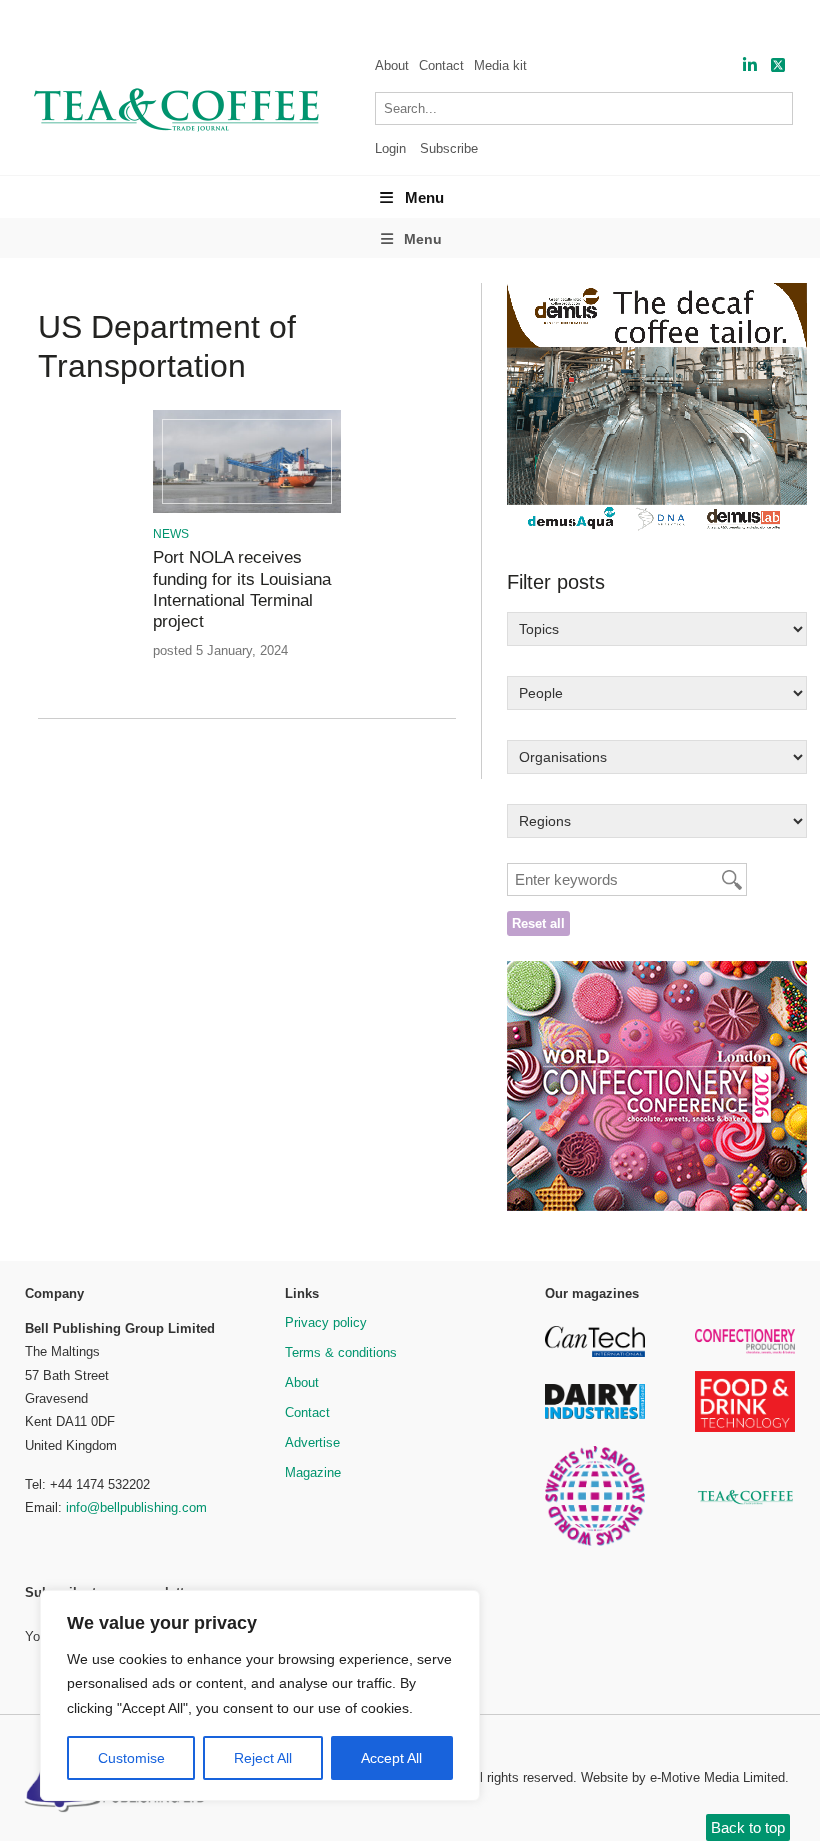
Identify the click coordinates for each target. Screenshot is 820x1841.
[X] (778, 65)
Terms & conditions (341, 1352)
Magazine (313, 1472)
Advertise (312, 1442)
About (392, 65)
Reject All (263, 1758)
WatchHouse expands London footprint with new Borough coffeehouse (356, 20)
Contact (441, 65)
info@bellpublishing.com (136, 1507)
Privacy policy (326, 1322)
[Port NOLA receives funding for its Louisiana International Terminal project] (247, 509)
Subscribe (449, 148)
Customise (131, 1758)
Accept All (391, 1758)
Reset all (538, 923)
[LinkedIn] (750, 65)
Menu (424, 197)
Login (390, 148)
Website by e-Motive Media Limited (683, 1777)
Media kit (500, 65)
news (171, 534)
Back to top (748, 1827)
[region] (260, 1696)
